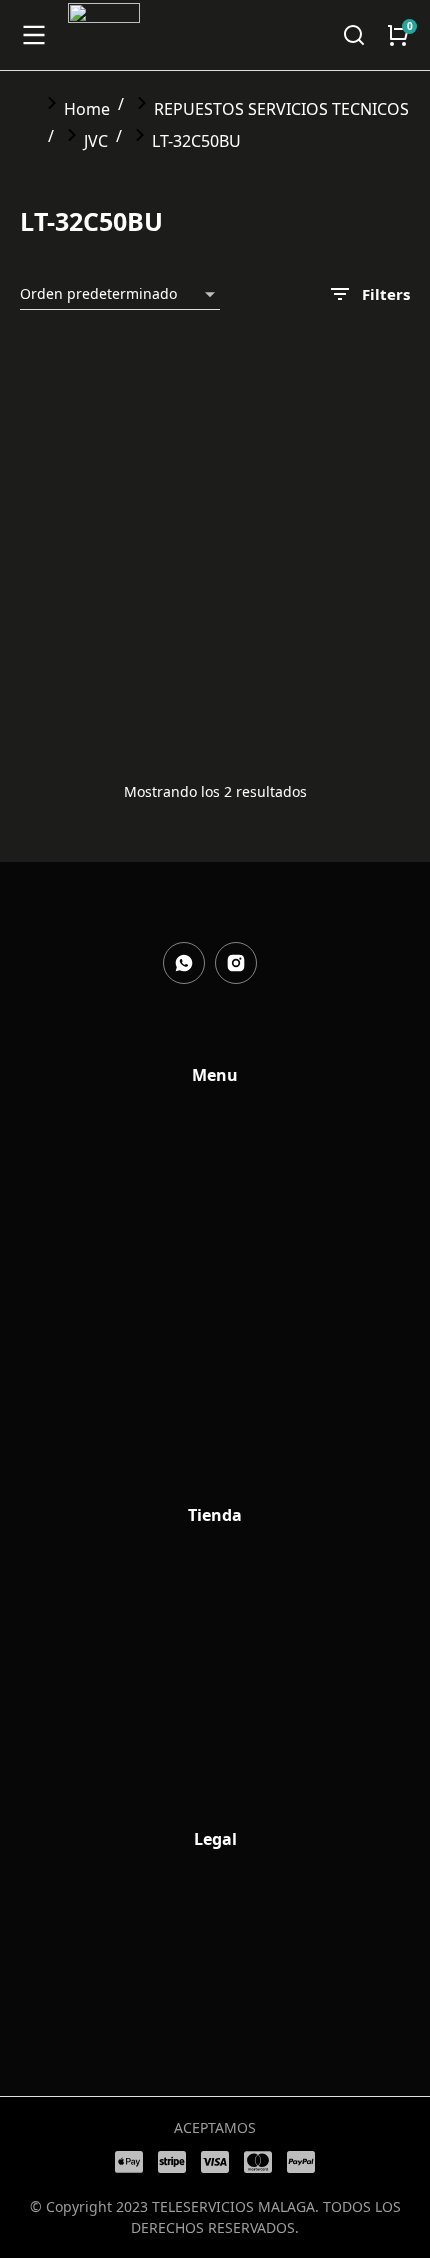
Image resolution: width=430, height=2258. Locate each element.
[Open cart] (398, 35)
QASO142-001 (277, 675)
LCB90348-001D (79, 587)
